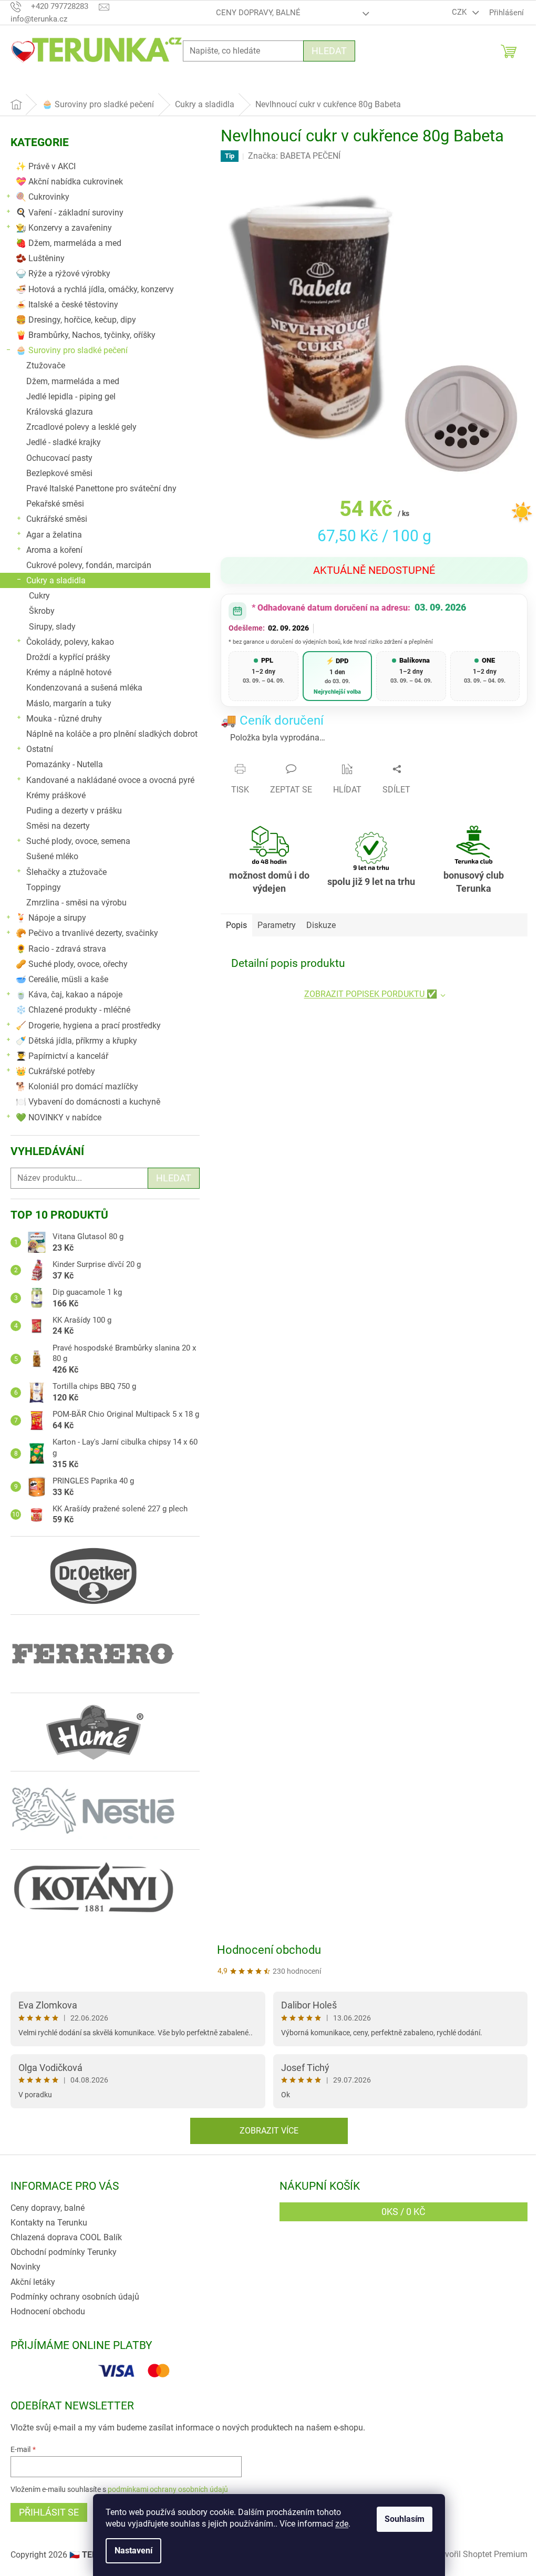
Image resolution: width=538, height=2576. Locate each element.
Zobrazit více (269, 2131)
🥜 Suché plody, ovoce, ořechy (72, 964)
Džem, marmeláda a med (73, 381)
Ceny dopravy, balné (258, 13)
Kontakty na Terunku (49, 2223)
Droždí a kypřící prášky (68, 657)
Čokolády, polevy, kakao (70, 642)
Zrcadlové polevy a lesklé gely (81, 427)
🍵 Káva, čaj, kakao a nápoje (69, 995)
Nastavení (133, 2551)
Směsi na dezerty (58, 826)
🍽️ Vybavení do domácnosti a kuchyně (88, 1102)
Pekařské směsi (55, 504)
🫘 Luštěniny (40, 258)
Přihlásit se (49, 2512)
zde (342, 2524)
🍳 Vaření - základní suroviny (70, 213)
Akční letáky (33, 2282)
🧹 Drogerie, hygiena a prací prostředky (88, 1026)
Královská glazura (60, 412)
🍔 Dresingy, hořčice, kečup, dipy (76, 320)
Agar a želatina (54, 535)
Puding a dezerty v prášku (74, 811)
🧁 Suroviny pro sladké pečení (72, 350)
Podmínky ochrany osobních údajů (75, 2297)
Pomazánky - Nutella (65, 764)
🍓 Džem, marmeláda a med (69, 243)
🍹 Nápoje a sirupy (51, 918)
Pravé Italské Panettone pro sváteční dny (101, 488)
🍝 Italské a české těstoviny (67, 305)
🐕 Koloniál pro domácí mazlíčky (77, 1086)
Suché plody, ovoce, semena (78, 841)
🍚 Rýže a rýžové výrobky (63, 274)
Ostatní (40, 749)
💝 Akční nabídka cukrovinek (69, 182)
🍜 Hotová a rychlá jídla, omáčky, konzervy (95, 289)
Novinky (25, 2267)
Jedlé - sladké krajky (64, 442)
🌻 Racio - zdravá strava (61, 949)
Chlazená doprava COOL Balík (66, 2237)
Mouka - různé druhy (64, 719)
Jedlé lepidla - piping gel (71, 396)
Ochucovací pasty (59, 458)
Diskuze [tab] (321, 925)
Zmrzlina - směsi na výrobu (76, 903)
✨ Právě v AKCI (46, 166)
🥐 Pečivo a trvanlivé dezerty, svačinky (87, 933)
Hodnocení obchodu (269, 1950)
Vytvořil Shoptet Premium (480, 2554)
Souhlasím (405, 2519)
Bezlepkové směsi (59, 473)
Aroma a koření (54, 550)
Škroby (42, 611)
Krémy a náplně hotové (69, 672)
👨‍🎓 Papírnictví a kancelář (62, 1056)
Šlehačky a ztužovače (66, 872)
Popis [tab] (236, 925)
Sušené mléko (52, 856)
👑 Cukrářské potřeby (55, 1071)
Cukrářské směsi (57, 519)
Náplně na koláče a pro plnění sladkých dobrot (112, 734)
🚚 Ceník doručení (272, 720)
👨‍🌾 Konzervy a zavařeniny (64, 228)
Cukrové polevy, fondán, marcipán (89, 565)
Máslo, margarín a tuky (69, 703)
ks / (403, 2212)
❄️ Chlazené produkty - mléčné (73, 1010)
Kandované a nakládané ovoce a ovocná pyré (110, 780)
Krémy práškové (56, 795)
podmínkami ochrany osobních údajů (168, 2489)
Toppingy (44, 887)
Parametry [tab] (277, 925)
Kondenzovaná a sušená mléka (84, 688)
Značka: (294, 156)
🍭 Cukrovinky (43, 197)
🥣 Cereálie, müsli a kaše (62, 979)
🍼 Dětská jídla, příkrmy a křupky (76, 1041)
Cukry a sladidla (56, 580)
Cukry (39, 596)
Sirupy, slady (52, 627)
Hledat (329, 51)
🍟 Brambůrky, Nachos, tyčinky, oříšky (86, 335)
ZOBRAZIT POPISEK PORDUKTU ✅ (371, 994)
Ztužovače (46, 365)
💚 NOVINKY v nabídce (59, 1117)
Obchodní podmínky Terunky (64, 2252)
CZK (460, 12)
